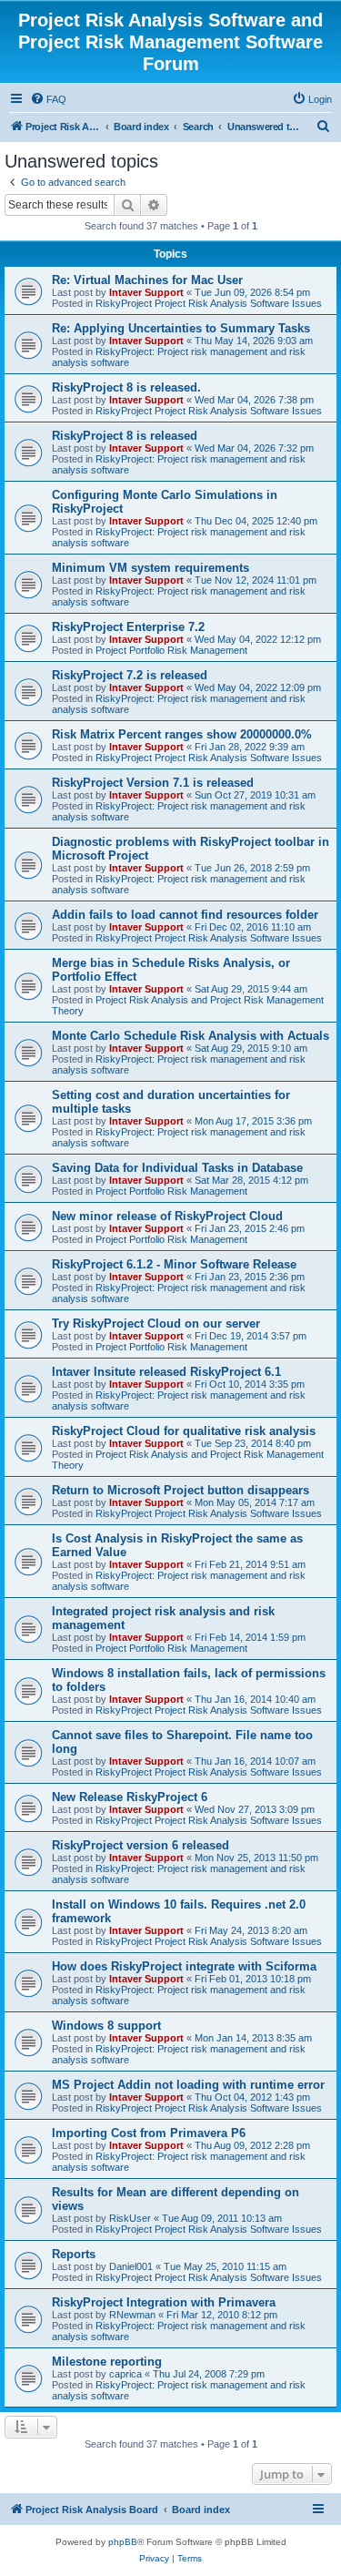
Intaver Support (146, 292)
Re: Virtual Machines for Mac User (147, 280)
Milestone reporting (107, 2362)
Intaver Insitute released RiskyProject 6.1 (166, 1372)
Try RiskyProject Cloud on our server (156, 1324)
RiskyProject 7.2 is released (130, 675)
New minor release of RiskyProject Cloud (167, 1216)
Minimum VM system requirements (150, 568)
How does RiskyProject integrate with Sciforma (184, 1966)
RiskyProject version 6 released (140, 1845)
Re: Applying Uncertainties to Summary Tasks (181, 328)
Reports (74, 2254)
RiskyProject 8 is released (125, 436)
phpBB (123, 2542)
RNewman (132, 2315)
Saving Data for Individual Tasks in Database (177, 1168)
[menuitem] (48, 99)
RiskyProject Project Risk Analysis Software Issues (209, 303)
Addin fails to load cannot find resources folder (185, 915)
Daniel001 (131, 2266)
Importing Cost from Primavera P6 (149, 2133)
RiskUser (130, 2218)
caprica (125, 2374)
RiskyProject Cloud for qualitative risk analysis (184, 1431)
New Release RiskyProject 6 (130, 1797)
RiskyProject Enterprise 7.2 (128, 627)
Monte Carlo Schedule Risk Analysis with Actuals (191, 1036)
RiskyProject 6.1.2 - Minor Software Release (174, 1264)
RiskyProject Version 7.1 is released (153, 783)
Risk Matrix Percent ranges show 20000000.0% (182, 734)
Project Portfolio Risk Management (171, 650)
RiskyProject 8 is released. (126, 387)
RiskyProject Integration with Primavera (164, 2302)
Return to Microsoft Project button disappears (181, 1490)
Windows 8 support (106, 2026)
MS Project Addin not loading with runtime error (188, 2085)
